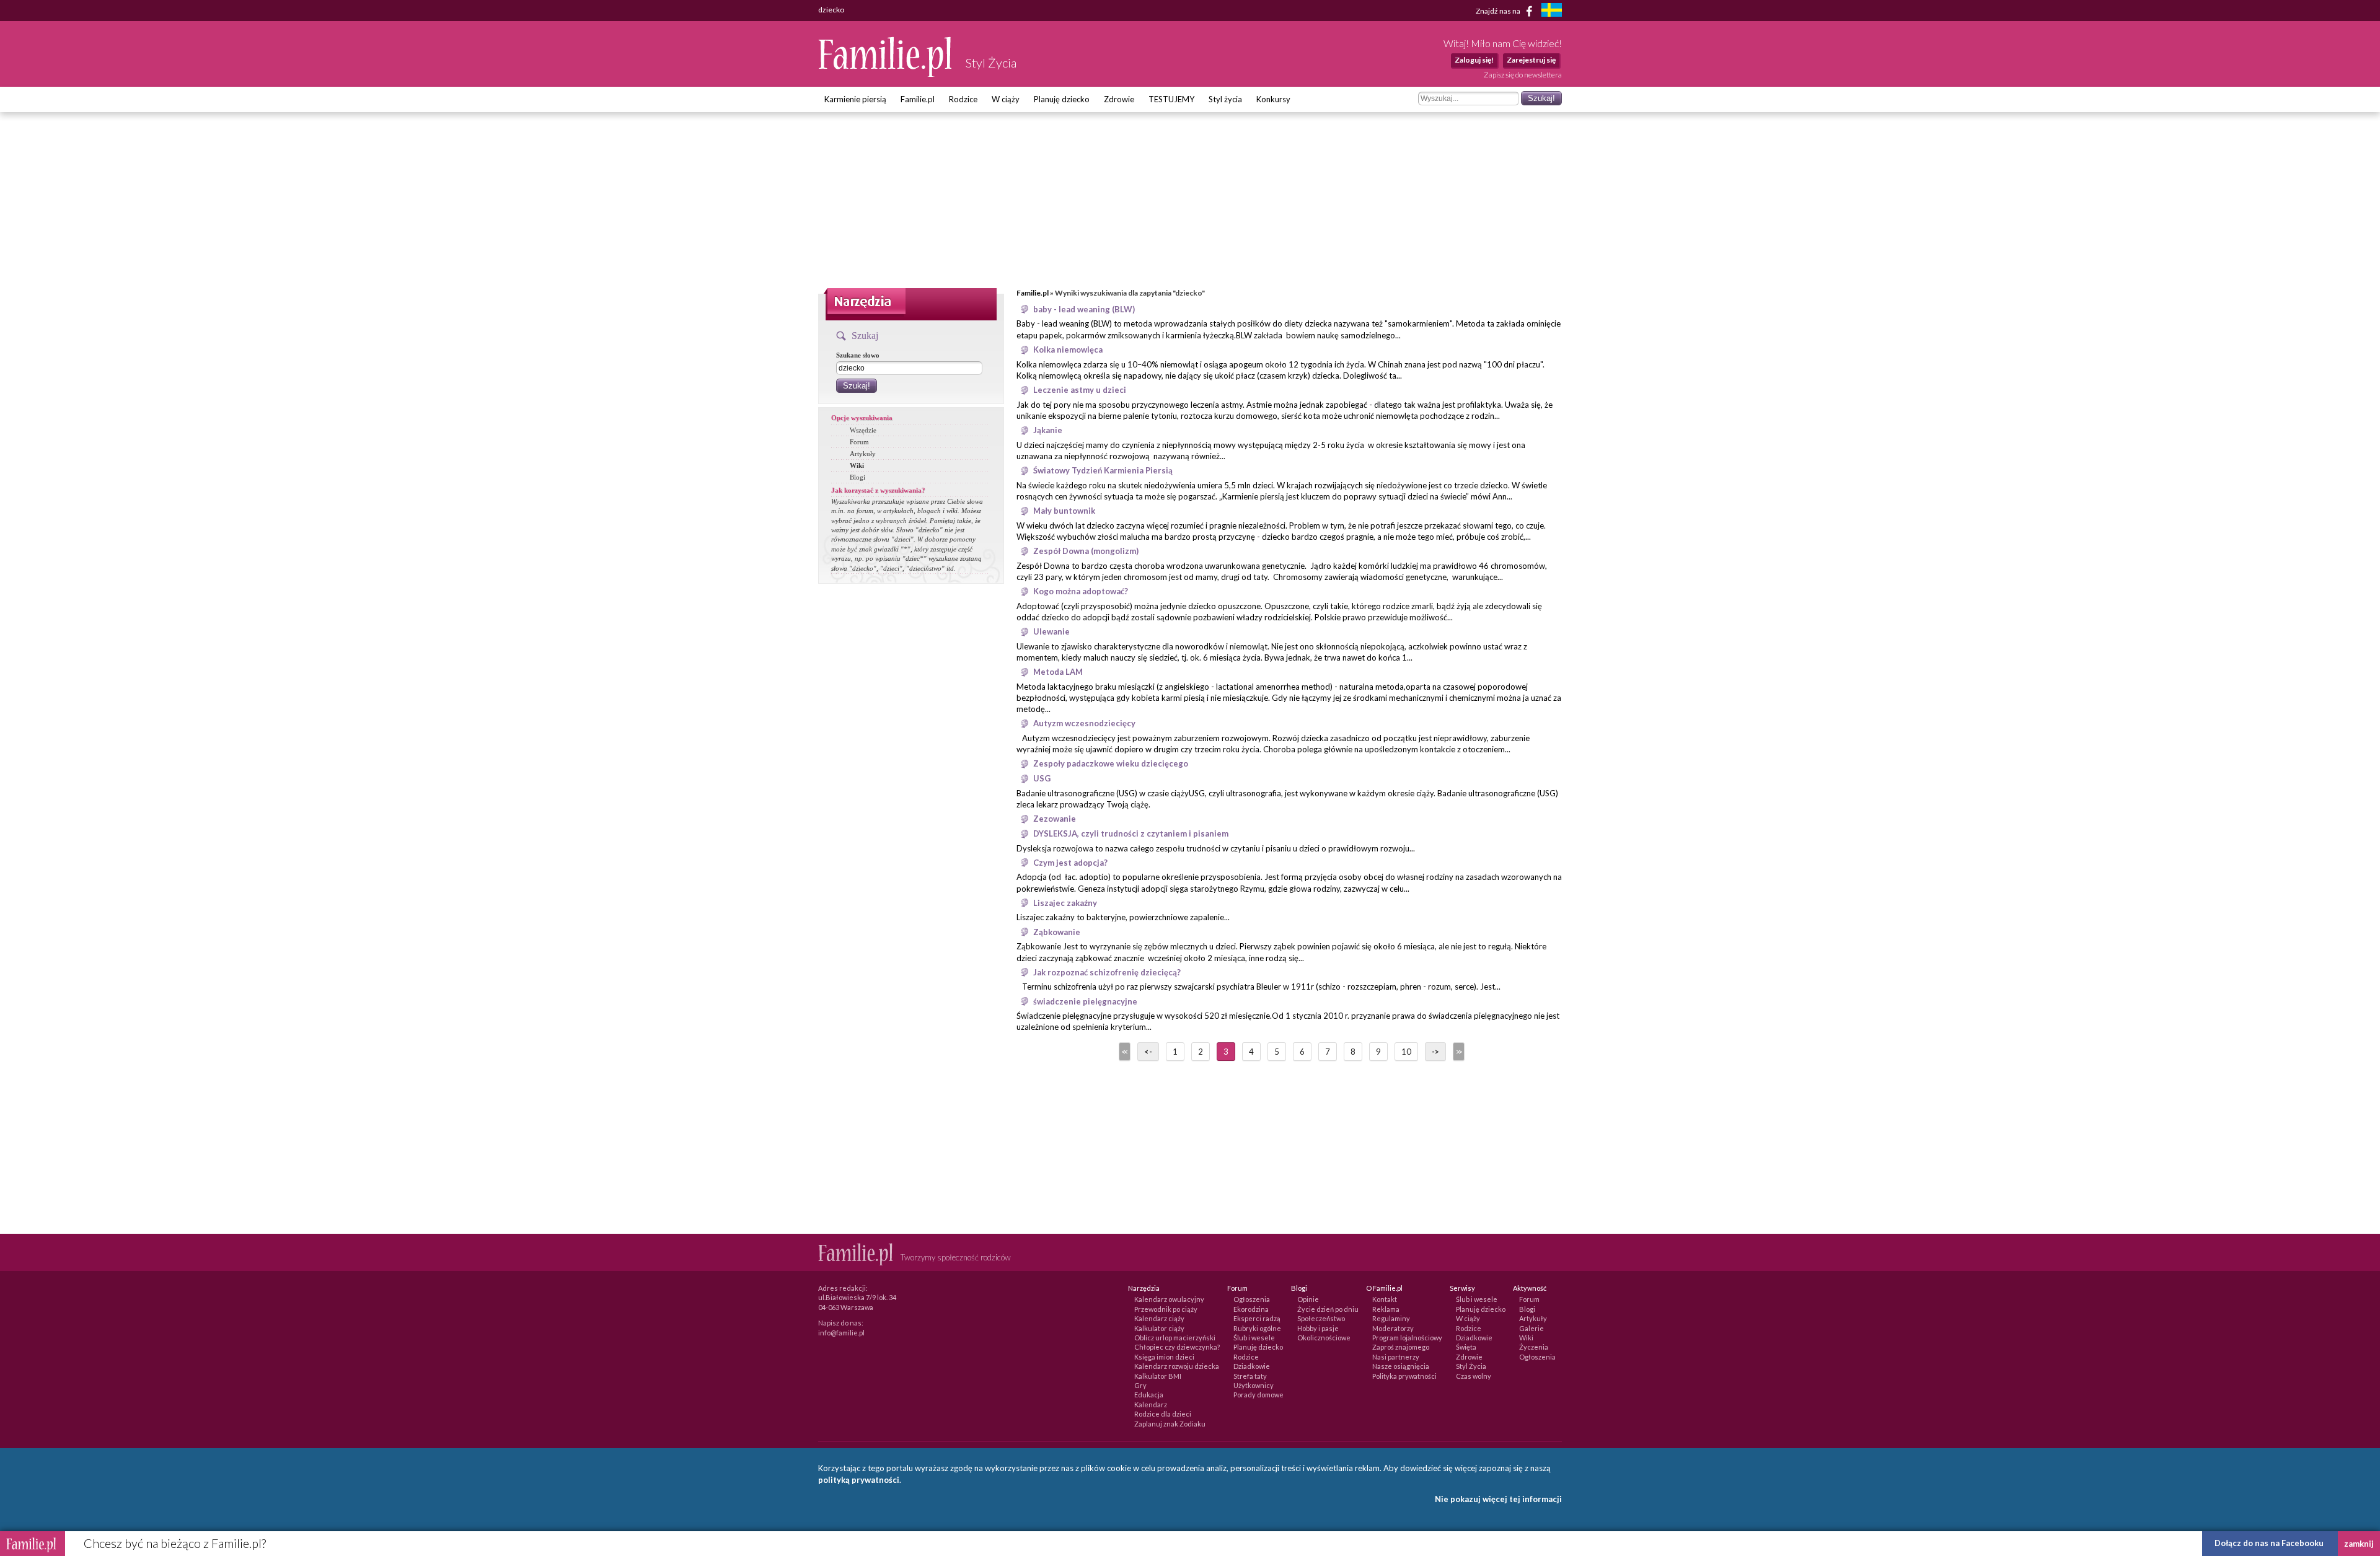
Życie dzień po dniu (1328, 1309)
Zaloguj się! (1474, 60)
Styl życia (1225, 99)
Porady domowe (1258, 1395)
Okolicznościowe (1324, 1338)
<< (1124, 1052)
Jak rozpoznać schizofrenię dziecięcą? (1107, 972)
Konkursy (1273, 99)
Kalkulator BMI (1158, 1376)
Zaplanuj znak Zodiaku (1170, 1424)
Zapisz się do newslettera (1523, 75)
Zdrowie (1119, 99)
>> (1458, 1052)
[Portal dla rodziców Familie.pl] (886, 74)
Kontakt (1385, 1299)
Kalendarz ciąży (1159, 1318)
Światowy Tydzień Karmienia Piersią (1103, 470)
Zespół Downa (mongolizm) (1086, 551)
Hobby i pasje (1318, 1328)
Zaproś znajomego (1401, 1347)
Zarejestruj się (1531, 60)
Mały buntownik (1064, 511)
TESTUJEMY (1171, 99)
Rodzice (963, 99)
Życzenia (1534, 1347)
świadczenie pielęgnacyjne (1085, 1001)
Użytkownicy (1254, 1385)
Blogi (857, 477)
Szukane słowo (858, 355)
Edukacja (1149, 1395)
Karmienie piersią (855, 99)
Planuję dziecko (1062, 99)
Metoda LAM (1058, 672)
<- (1148, 1052)
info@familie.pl (841, 1333)
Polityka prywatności (1404, 1376)
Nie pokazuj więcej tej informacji (1498, 1499)
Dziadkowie (1252, 1366)
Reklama (1386, 1309)
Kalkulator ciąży (1159, 1328)
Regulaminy (1391, 1318)
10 (1406, 1052)
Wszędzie (863, 430)
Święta (1466, 1347)
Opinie (1308, 1299)
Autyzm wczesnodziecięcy (1084, 723)
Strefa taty (1250, 1376)
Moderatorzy (1393, 1328)
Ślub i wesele (1254, 1338)
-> (1435, 1052)
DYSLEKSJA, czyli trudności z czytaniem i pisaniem (1131, 833)
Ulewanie (1051, 631)
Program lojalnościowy (1407, 1338)
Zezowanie (1055, 819)
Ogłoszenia (1252, 1299)
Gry (1140, 1385)
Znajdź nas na (1499, 10)
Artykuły (863, 454)
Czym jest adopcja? (1070, 863)
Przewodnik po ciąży (1166, 1309)
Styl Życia (1471, 1366)
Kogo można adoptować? (1081, 591)
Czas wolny (1474, 1376)
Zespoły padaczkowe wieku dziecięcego (1111, 763)
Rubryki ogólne (1257, 1328)
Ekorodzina (1251, 1309)
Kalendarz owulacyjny (1169, 1299)
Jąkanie (1048, 430)
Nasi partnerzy (1396, 1357)
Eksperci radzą (1257, 1318)
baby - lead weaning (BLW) (1084, 309)
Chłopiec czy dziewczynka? (1177, 1347)
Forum (859, 442)
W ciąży (1006, 99)
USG (1042, 778)
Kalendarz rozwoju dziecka (1177, 1366)
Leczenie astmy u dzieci (1080, 390)
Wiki (857, 465)
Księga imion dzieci (1164, 1357)
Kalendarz (1151, 1404)
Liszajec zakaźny (1065, 903)
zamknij (2359, 1544)
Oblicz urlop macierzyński (1175, 1338)
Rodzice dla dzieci (1163, 1414)
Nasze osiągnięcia (1401, 1366)
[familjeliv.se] (1551, 11)
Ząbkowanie (1057, 932)
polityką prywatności (859, 1480)
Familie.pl (918, 99)
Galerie (1532, 1328)
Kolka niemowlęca (1068, 349)
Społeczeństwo (1321, 1318)
